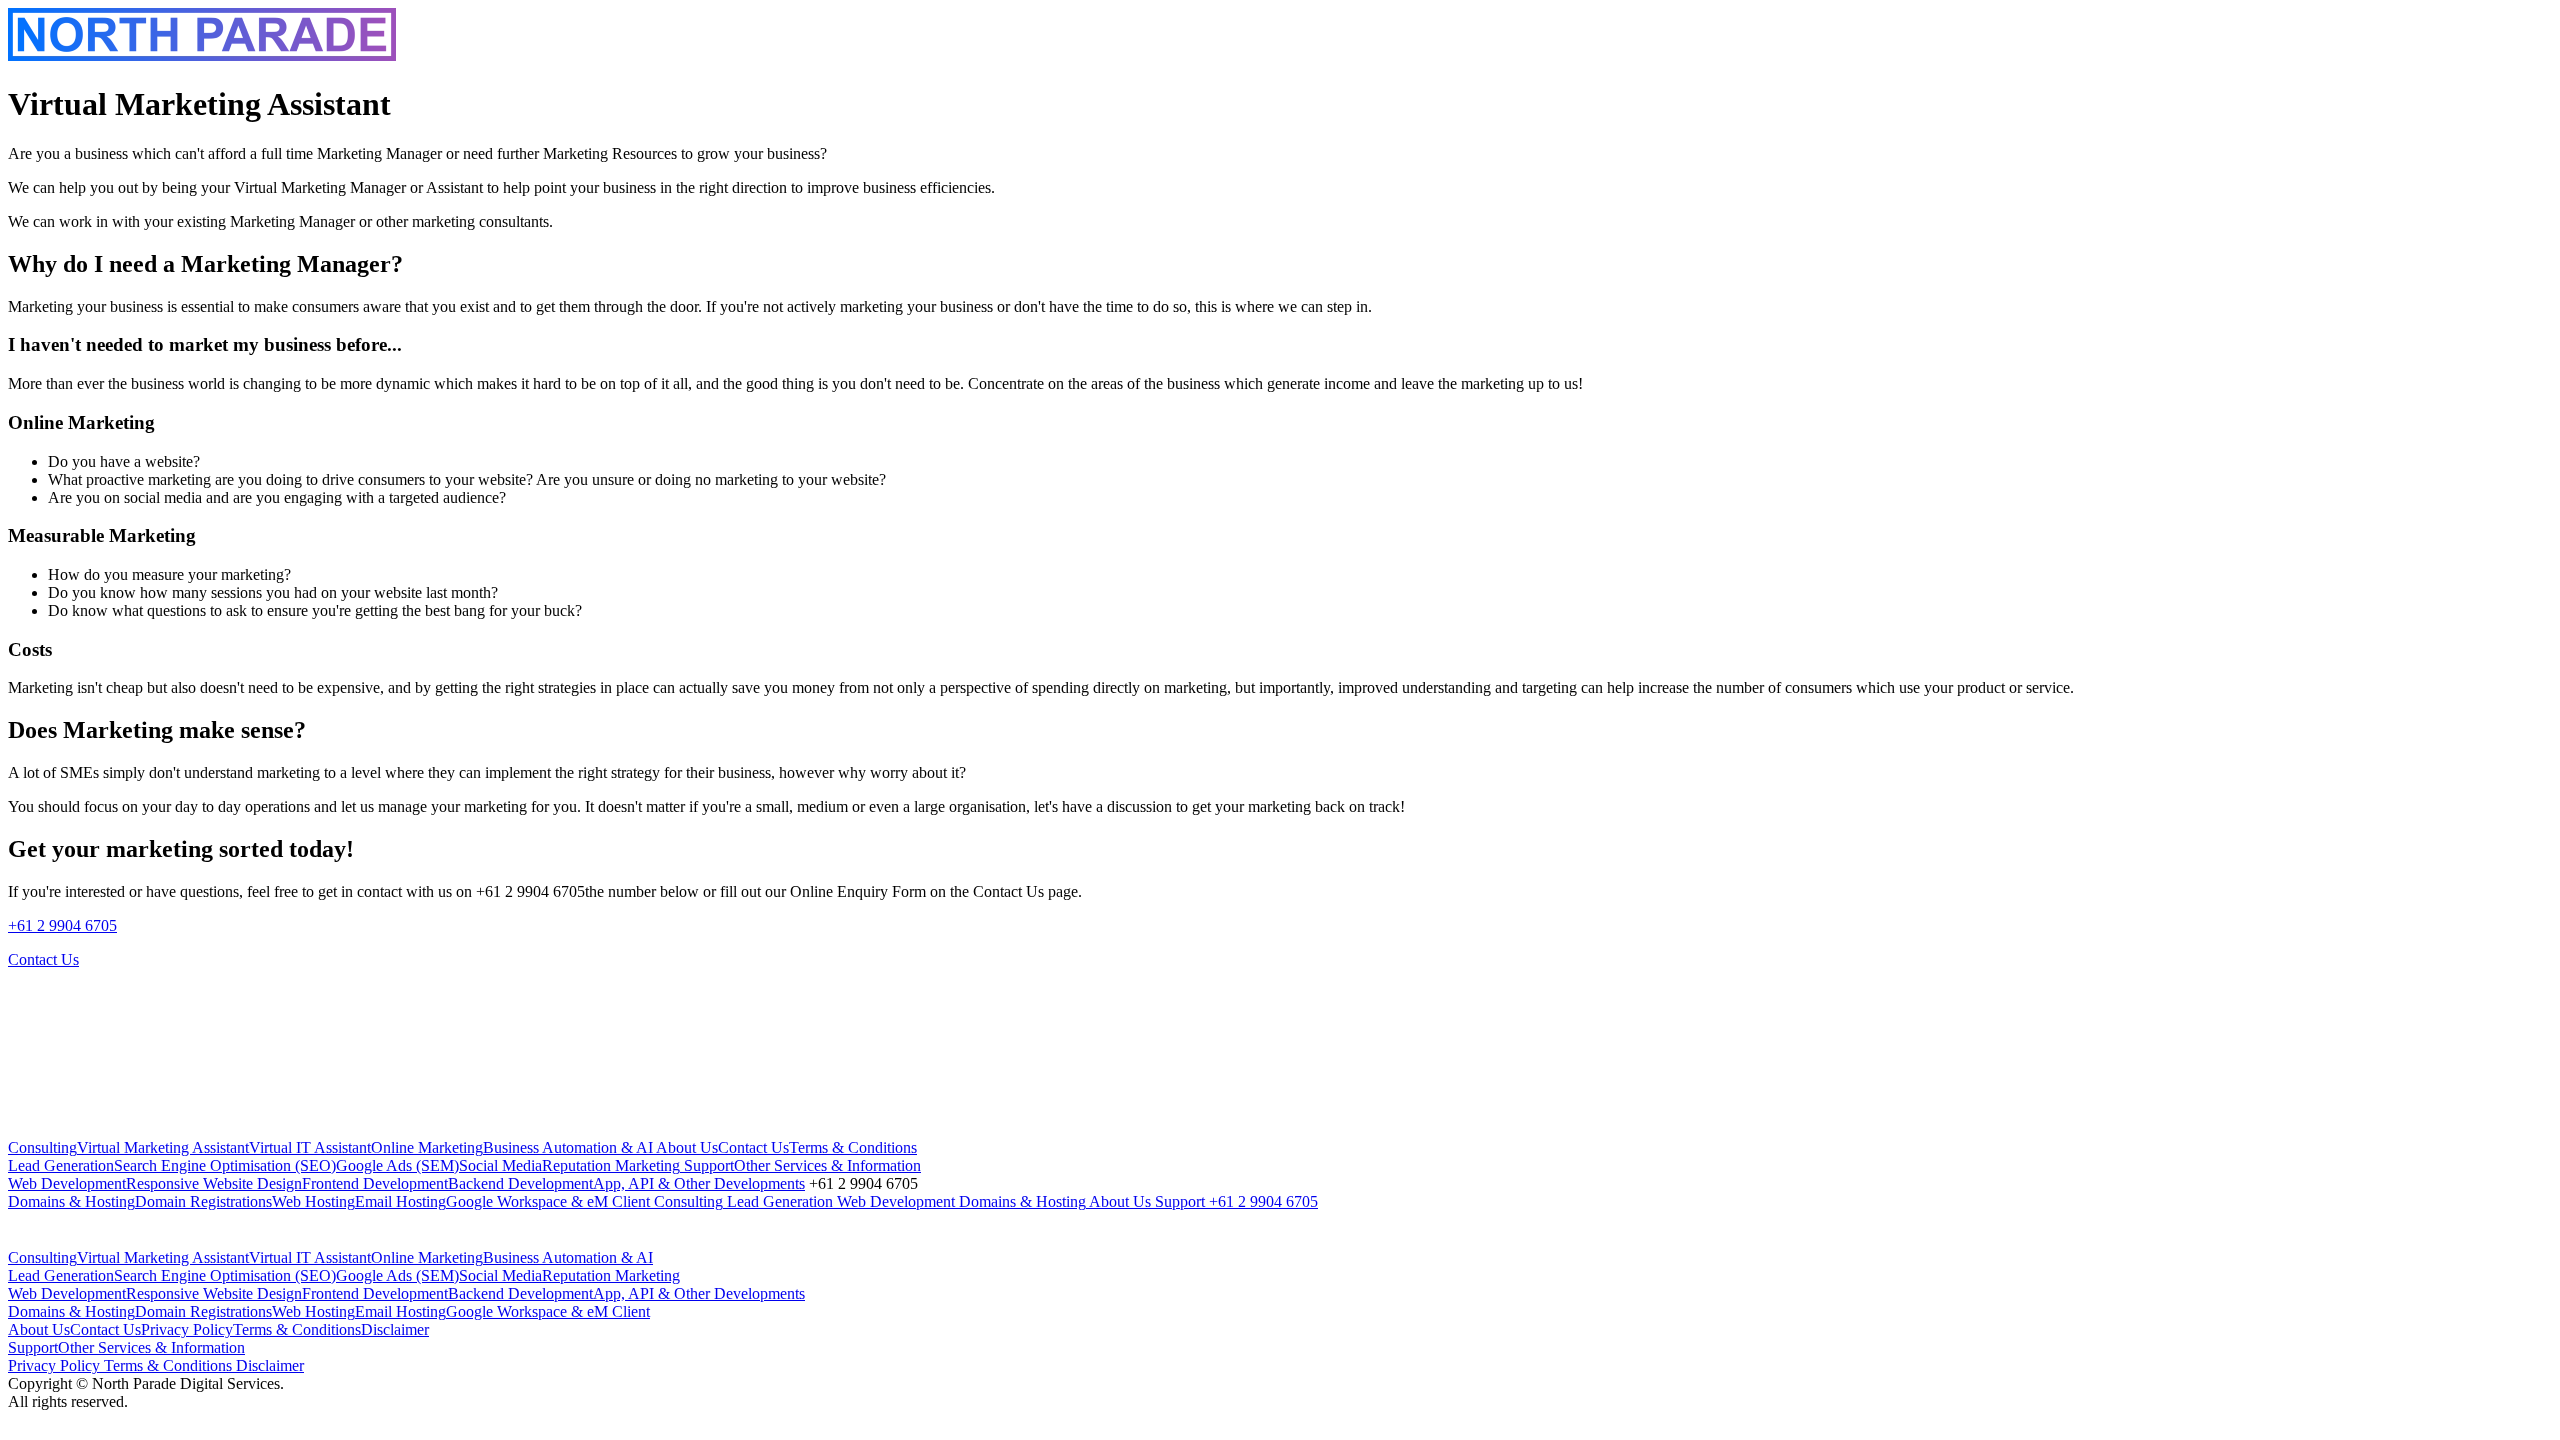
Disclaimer (395, 1329)
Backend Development (520, 1183)
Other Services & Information (827, 1165)
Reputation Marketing (611, 1165)
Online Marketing (427, 1147)
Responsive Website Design (214, 1183)
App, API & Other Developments (699, 1183)
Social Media (500, 1165)
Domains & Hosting (71, 1201)
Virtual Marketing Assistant (163, 1147)
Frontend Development (375, 1183)
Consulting (42, 1147)
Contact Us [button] (43, 959)
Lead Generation (61, 1165)
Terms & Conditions (853, 1147)
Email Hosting (400, 1201)
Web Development (67, 1183)
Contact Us (753, 1147)
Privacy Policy (187, 1329)
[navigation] (1280, 1175)
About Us (685, 1147)
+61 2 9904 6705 (62, 925)
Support (707, 1165)
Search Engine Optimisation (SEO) (225, 1165)
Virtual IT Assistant (310, 1147)
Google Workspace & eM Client (548, 1201)
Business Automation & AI (568, 1147)
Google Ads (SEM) (397, 1165)
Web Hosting (313, 1201)
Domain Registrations (203, 1201)
